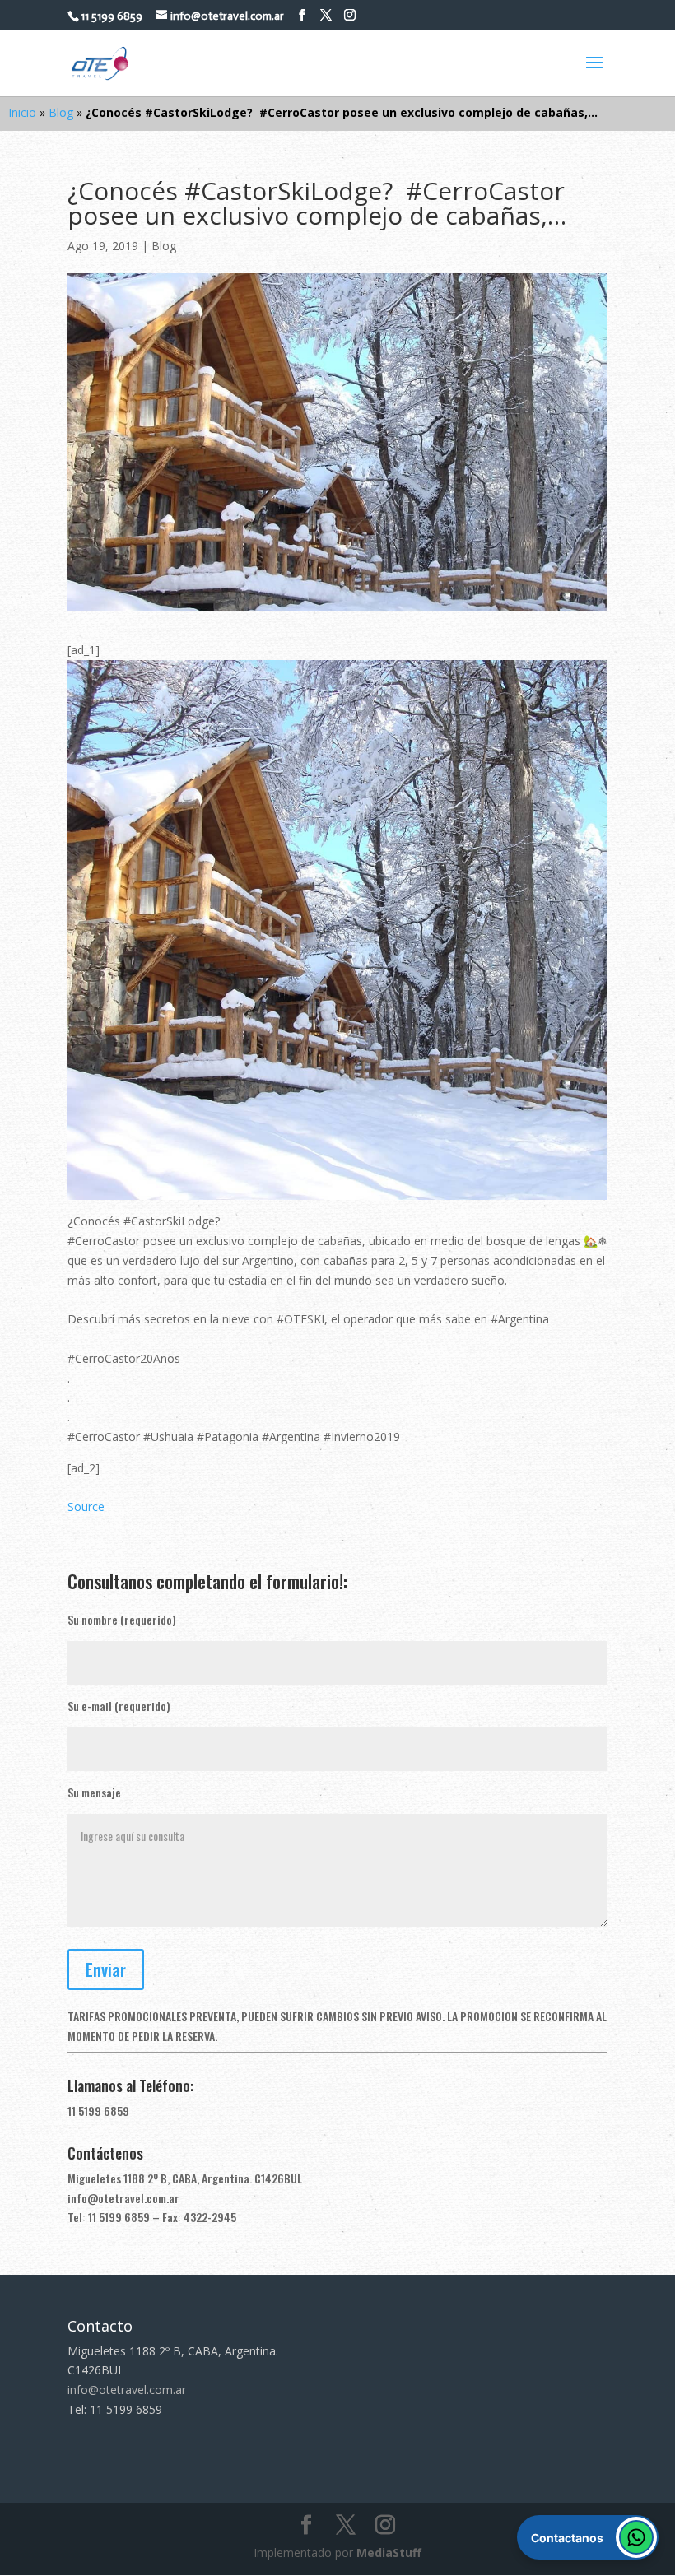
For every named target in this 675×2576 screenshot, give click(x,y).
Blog (61, 112)
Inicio (22, 112)
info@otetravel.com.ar (123, 2198)
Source (86, 1507)
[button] (588, 2537)
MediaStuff (389, 2553)
